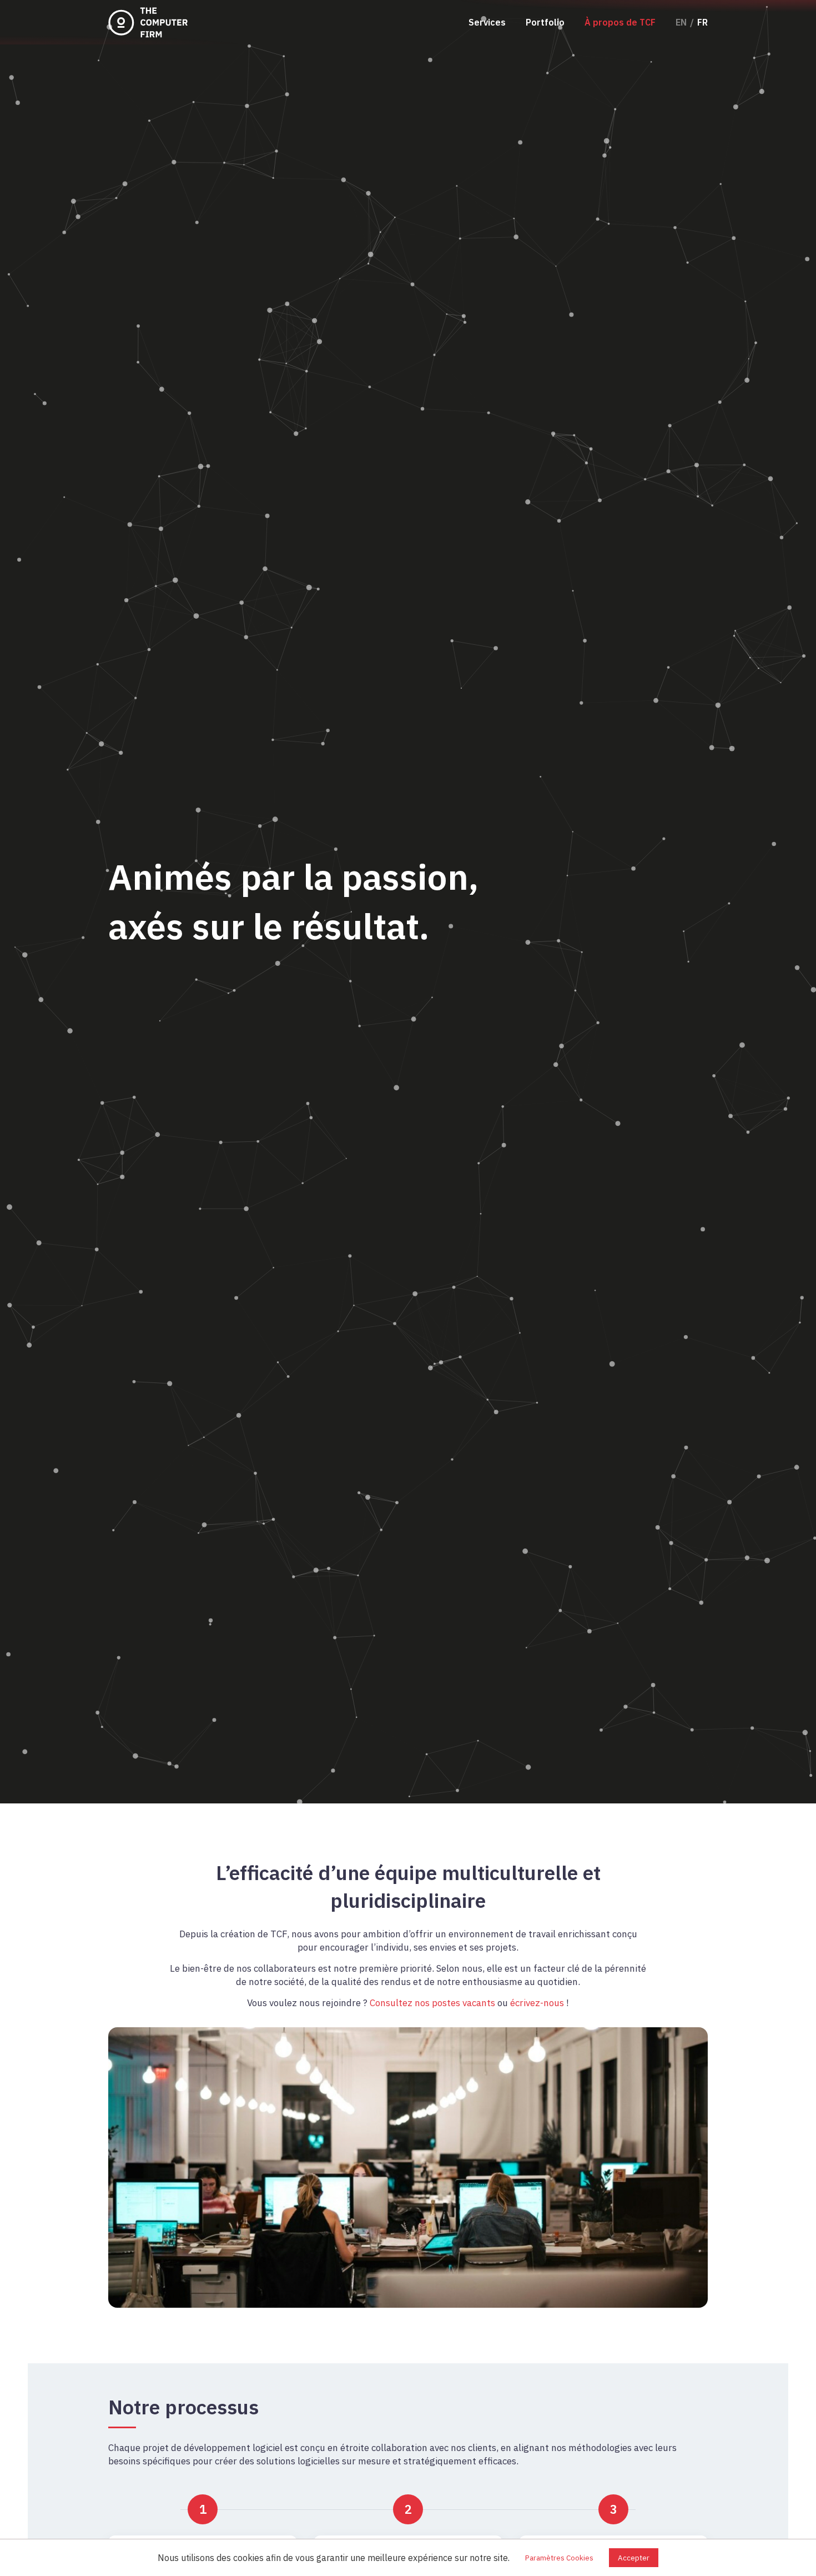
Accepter (634, 2558)
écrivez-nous (537, 2003)
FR (702, 22)
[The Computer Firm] (150, 22)
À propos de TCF (620, 22)
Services (487, 22)
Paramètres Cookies (559, 2558)
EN (681, 22)
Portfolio (545, 22)
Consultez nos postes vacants (432, 2003)
